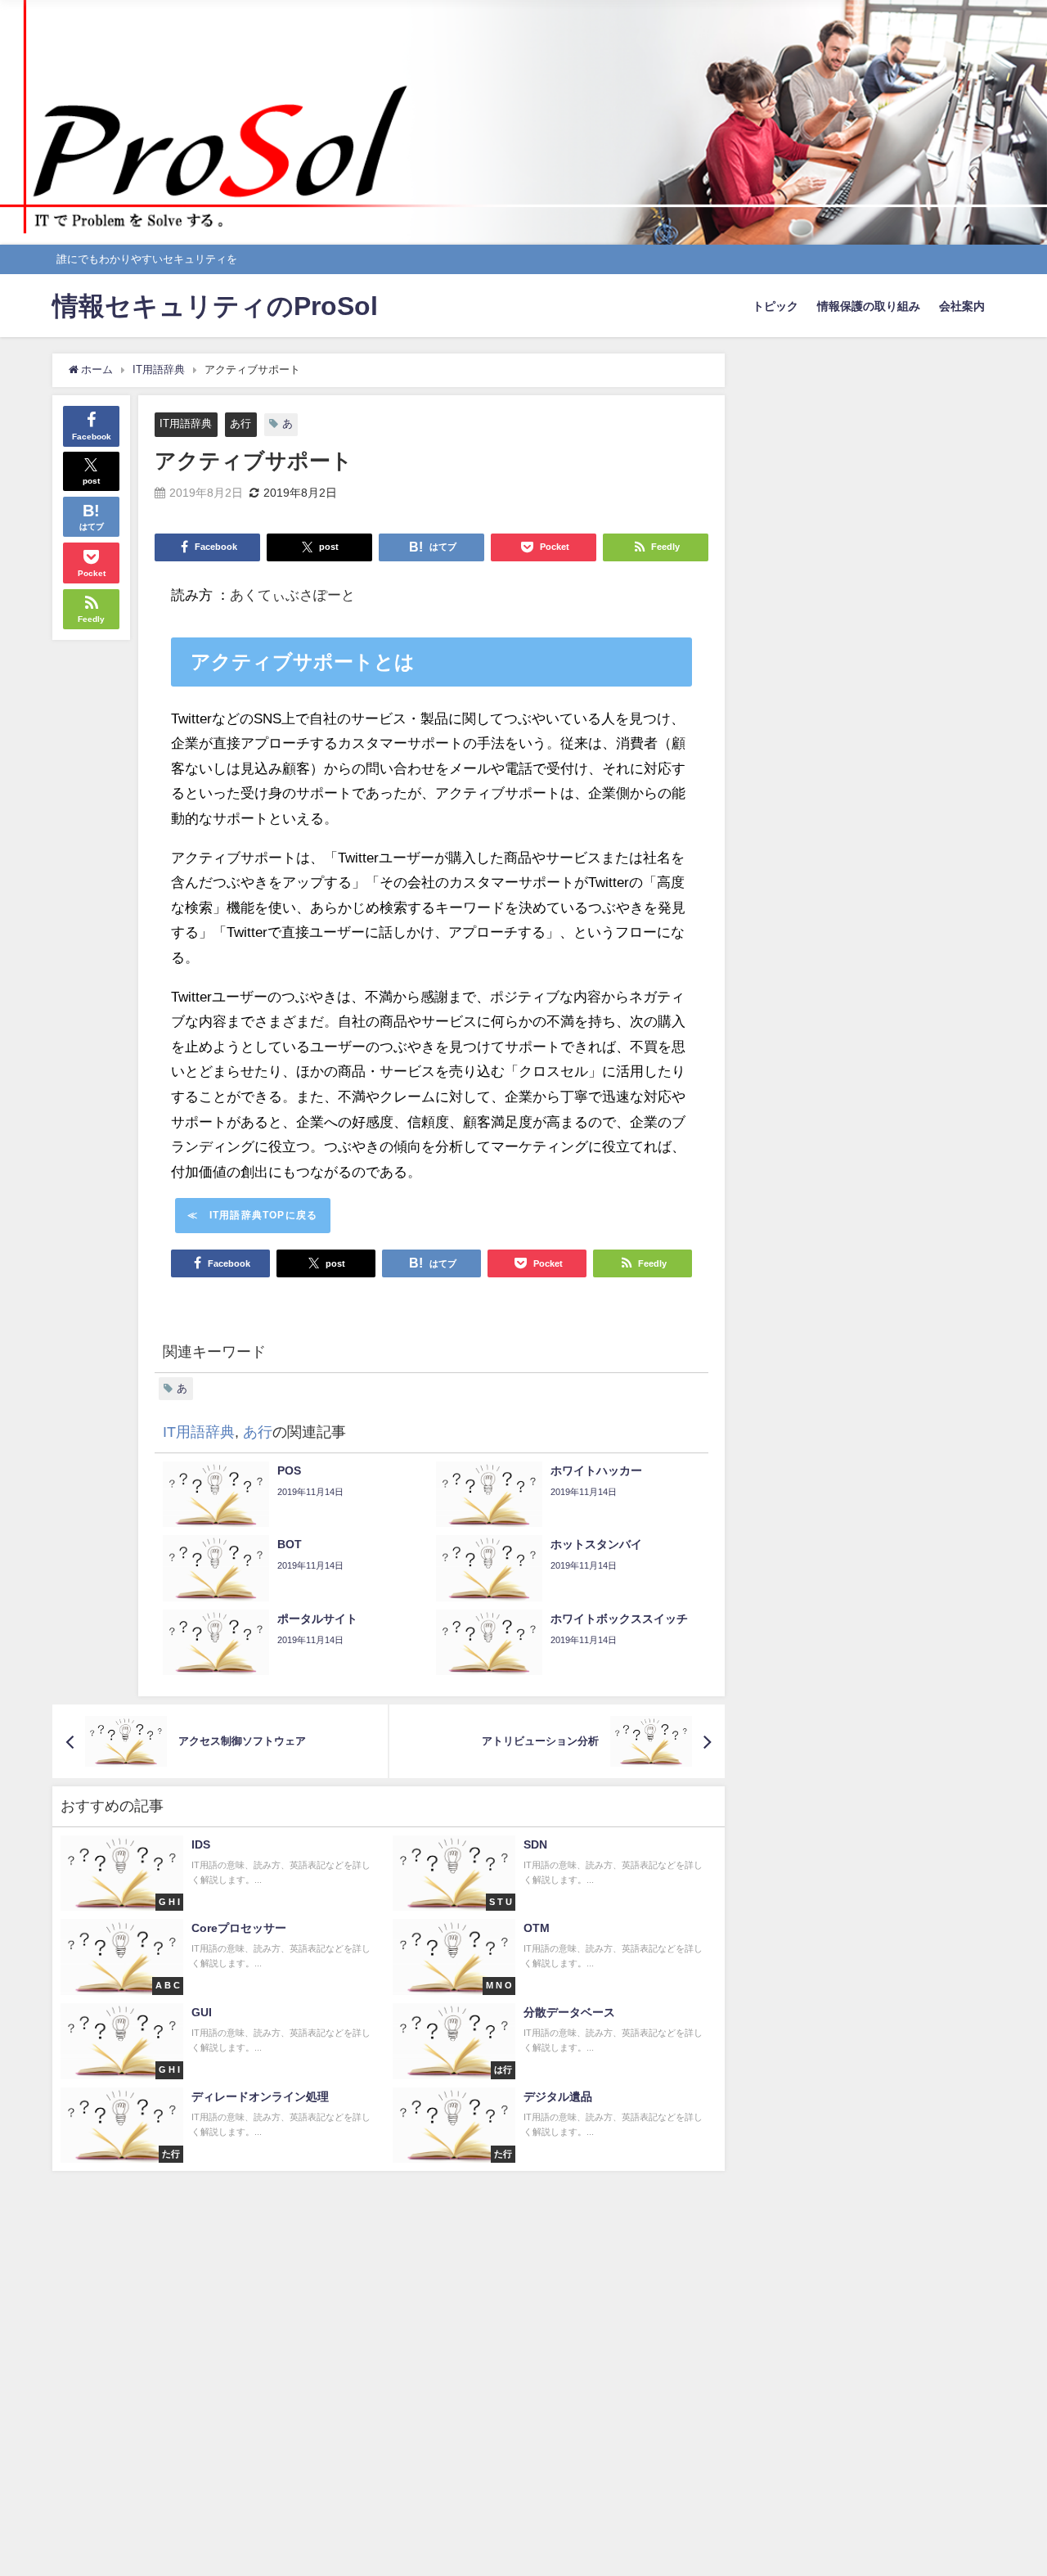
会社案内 (962, 306)
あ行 (240, 423)
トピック (775, 306)
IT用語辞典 (186, 423)
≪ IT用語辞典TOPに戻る (252, 1215)
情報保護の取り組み (869, 306)
